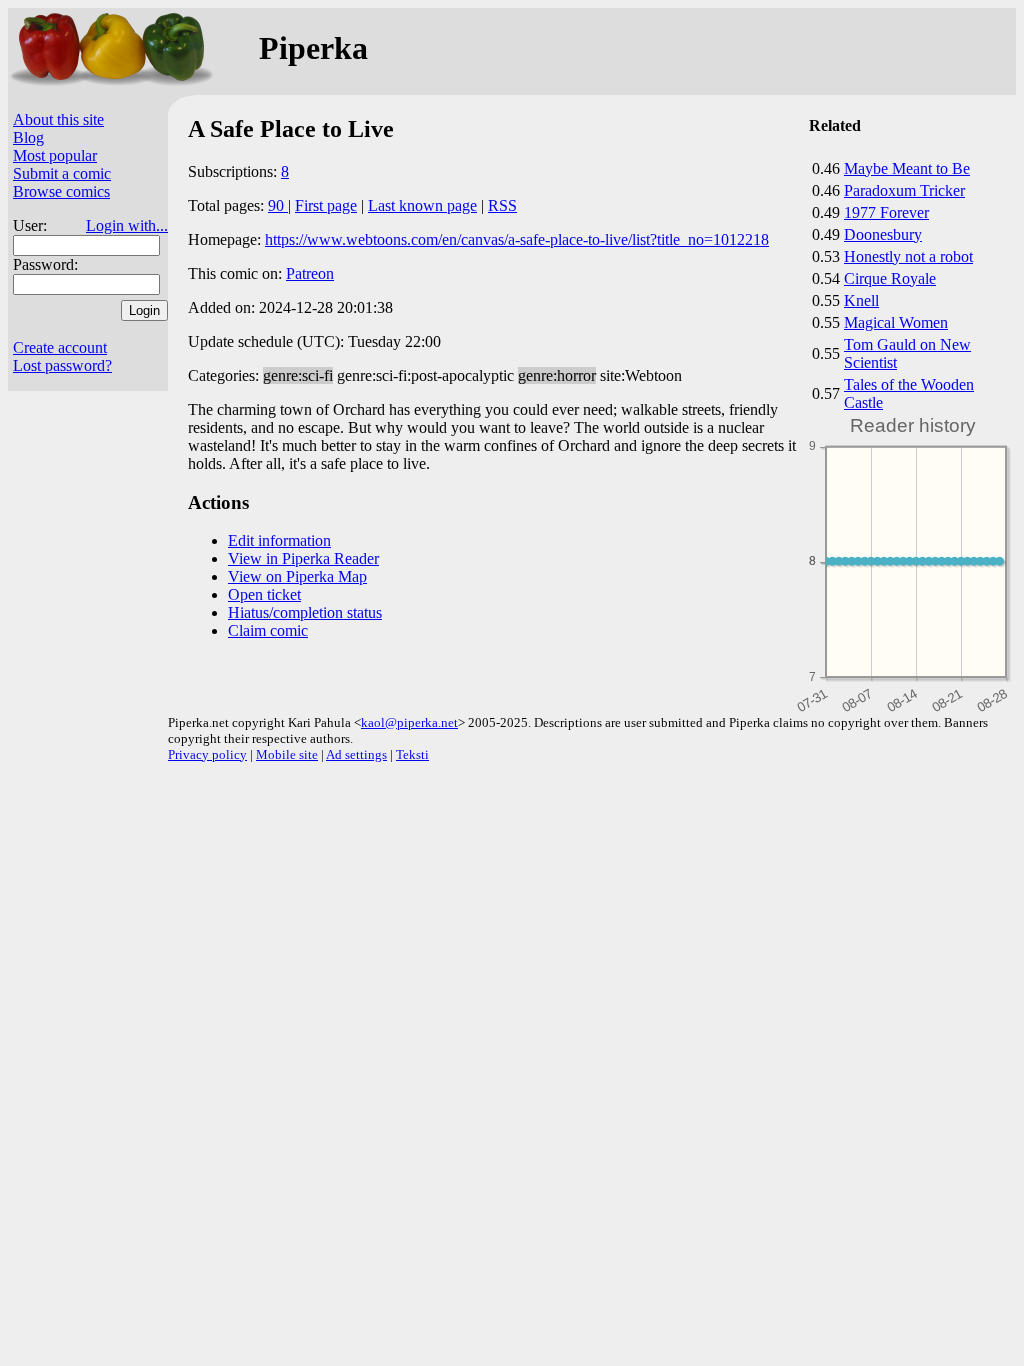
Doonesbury (883, 234)
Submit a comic (62, 173)
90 (278, 205)
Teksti (412, 754)
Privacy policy (207, 754)
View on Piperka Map (297, 576)
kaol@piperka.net (409, 722)
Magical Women (896, 322)
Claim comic (268, 630)
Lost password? (62, 365)
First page (326, 205)
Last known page (422, 205)
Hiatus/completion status (305, 612)
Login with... (127, 225)
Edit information (279, 540)
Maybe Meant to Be (907, 168)
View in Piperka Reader (303, 558)
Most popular (55, 155)
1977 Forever (886, 212)
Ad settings (356, 754)
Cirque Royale (890, 278)
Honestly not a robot (908, 256)
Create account (60, 347)
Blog (28, 137)
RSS (502, 205)
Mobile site (287, 754)
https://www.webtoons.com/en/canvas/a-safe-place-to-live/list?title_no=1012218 (517, 239)
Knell (861, 300)
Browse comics (61, 191)
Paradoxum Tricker (904, 190)
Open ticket (264, 594)
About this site (58, 119)
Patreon (310, 273)
